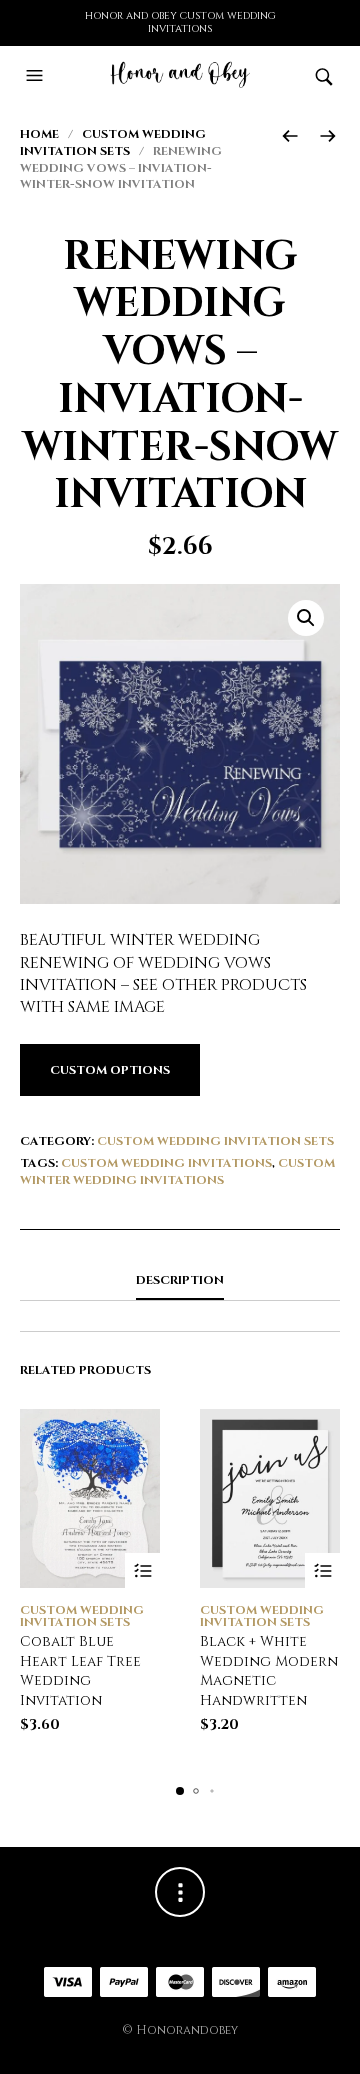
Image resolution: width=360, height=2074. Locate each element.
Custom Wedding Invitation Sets (113, 142)
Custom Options (110, 1070)
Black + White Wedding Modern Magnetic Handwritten (269, 1671)
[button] (37, 76)
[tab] (180, 1281)
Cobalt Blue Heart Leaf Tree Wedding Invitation (80, 1671)
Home (39, 134)
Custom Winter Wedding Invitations (177, 1171)
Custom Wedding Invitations (166, 1163)
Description (180, 1280)
